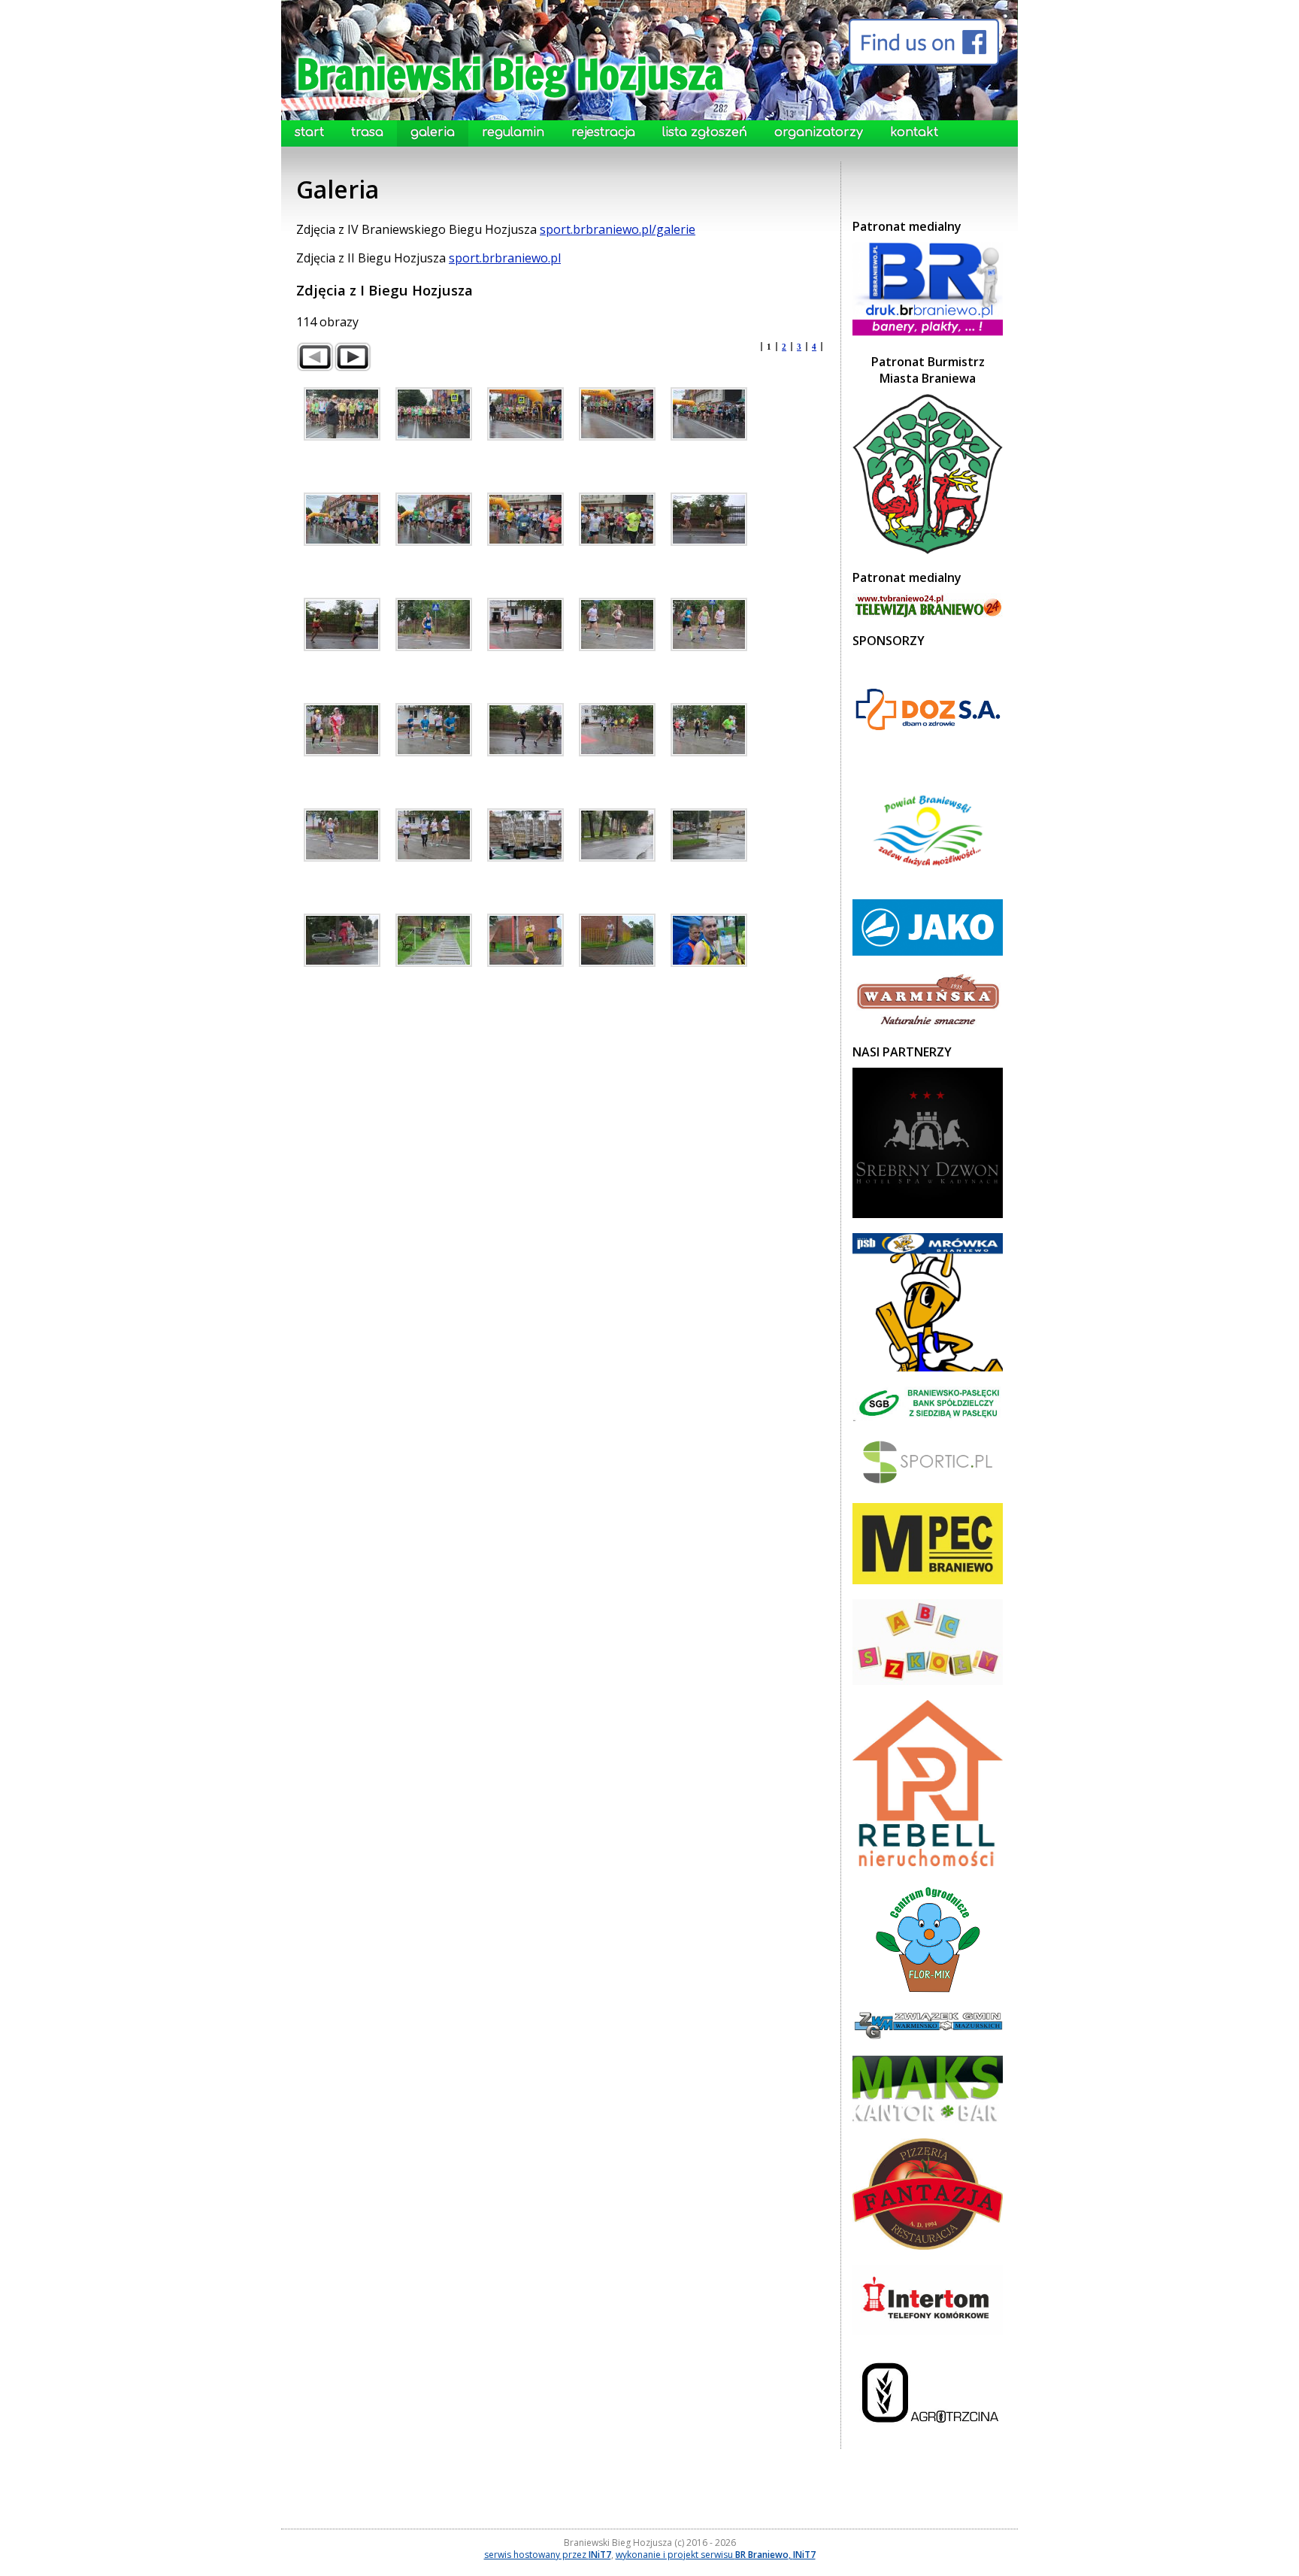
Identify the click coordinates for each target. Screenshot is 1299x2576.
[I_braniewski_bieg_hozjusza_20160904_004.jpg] (709, 414)
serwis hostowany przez (548, 2555)
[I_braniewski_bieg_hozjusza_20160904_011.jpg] (434, 624)
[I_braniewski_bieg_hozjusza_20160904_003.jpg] (617, 414)
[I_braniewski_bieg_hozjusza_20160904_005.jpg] (342, 519)
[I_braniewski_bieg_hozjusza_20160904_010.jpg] (342, 624)
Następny (353, 357)
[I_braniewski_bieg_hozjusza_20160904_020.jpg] (342, 835)
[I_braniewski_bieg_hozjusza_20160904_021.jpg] (434, 835)
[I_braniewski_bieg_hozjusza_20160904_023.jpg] (617, 835)
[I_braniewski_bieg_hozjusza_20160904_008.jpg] (617, 519)
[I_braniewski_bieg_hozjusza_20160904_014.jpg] (709, 624)
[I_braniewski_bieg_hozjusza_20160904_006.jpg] (434, 519)
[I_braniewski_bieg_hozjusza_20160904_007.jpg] (525, 519)
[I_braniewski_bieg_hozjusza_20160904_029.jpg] (709, 940)
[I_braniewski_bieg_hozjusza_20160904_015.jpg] (342, 730)
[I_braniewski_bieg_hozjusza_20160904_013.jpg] (617, 624)
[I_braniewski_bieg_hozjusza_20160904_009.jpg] (709, 519)
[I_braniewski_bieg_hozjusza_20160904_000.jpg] (342, 414)
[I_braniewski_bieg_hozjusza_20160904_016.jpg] (434, 730)
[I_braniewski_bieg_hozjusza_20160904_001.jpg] (434, 414)
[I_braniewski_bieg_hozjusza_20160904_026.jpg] (434, 940)
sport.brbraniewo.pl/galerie (618, 229)
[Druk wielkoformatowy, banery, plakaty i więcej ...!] (928, 334)
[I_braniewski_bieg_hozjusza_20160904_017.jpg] (525, 730)
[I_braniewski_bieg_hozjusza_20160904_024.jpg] (709, 835)
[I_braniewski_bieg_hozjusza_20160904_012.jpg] (525, 624)
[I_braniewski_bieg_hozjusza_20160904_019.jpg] (709, 730)
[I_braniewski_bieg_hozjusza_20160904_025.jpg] (342, 940)
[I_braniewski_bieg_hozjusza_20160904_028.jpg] (617, 940)
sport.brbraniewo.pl (505, 258)
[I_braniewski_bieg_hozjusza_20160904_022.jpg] (525, 835)
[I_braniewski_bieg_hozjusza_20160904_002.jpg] (525, 414)
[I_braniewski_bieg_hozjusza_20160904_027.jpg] (525, 940)
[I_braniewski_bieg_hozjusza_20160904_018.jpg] (617, 730)
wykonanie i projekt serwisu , (716, 2555)
